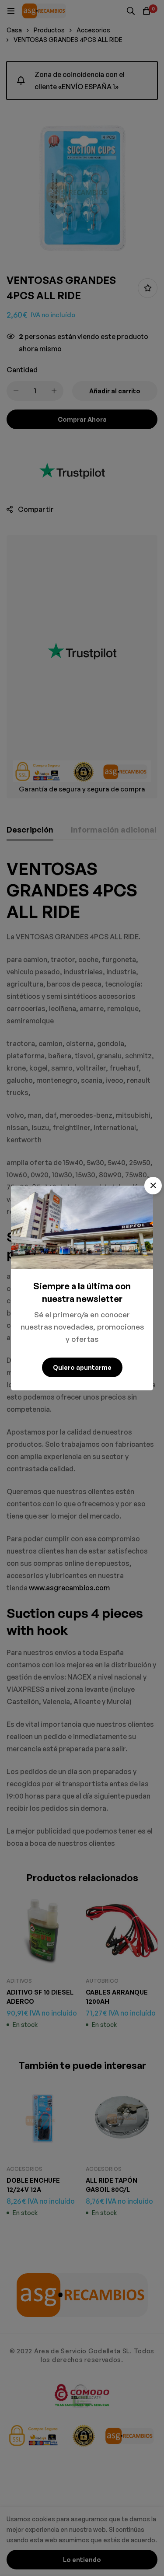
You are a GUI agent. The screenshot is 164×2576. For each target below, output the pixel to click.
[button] (153, 1186)
